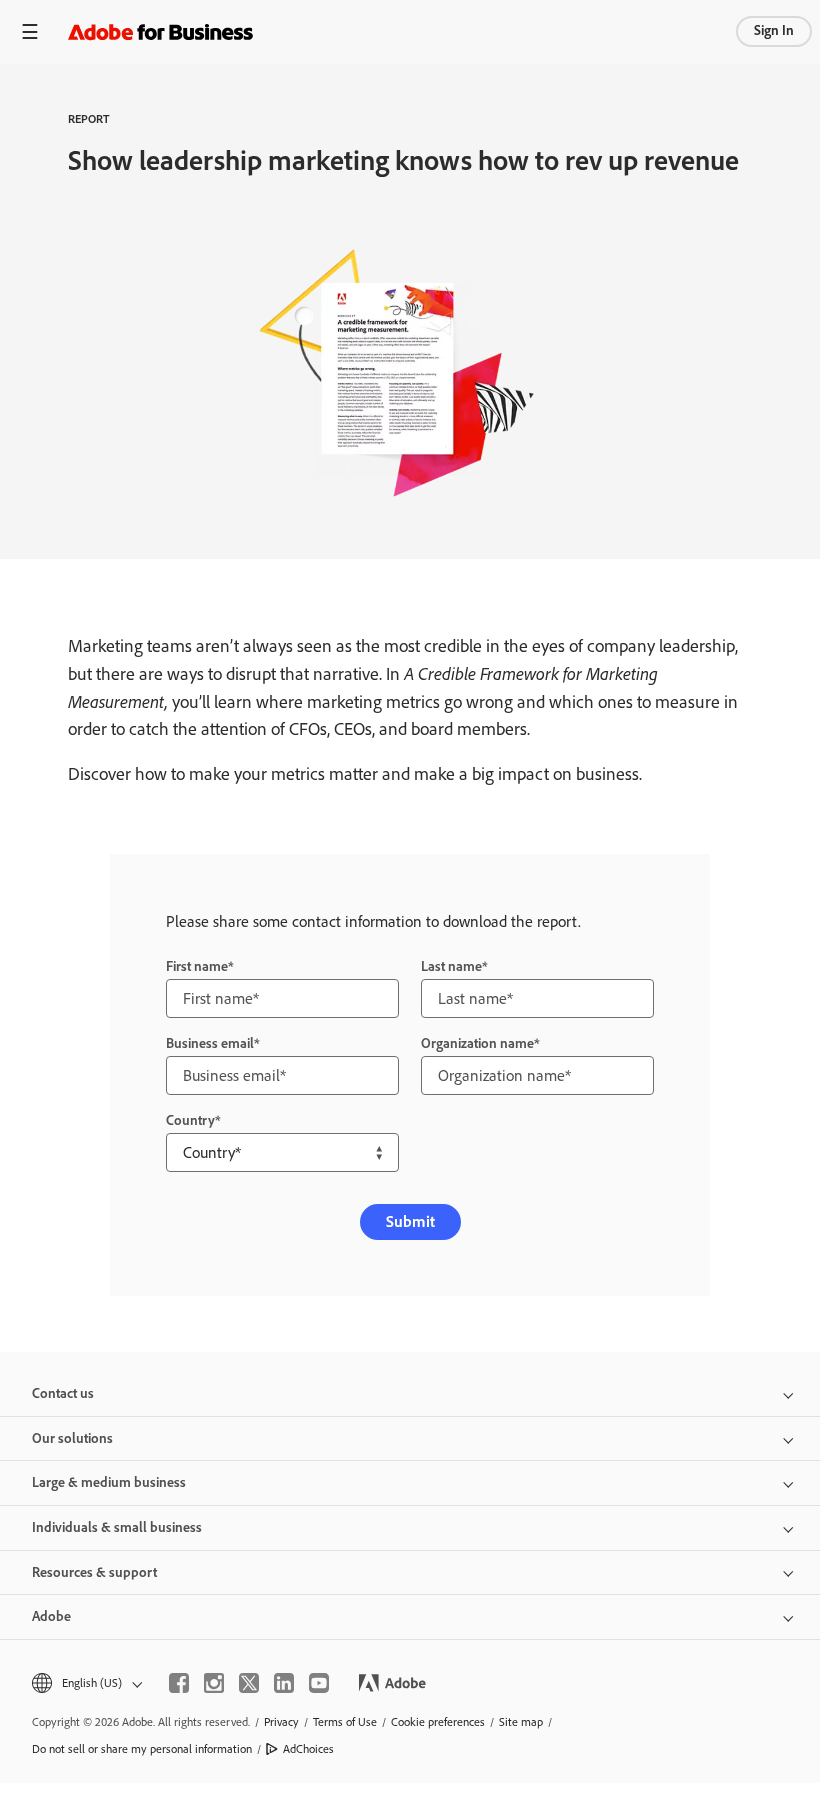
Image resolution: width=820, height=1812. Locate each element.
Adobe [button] (51, 1616)
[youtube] (319, 1683)
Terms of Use (345, 1722)
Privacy (281, 1722)
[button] (85, 1683)
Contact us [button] (63, 1393)
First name (197, 966)
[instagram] (214, 1683)
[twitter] (249, 1683)
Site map (521, 1722)
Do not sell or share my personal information (142, 1749)
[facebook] (179, 1683)
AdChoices (308, 1749)
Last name (451, 966)
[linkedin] (284, 1683)
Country (190, 1120)
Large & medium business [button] (109, 1482)
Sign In (774, 30)
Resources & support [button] (94, 1572)
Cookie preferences (438, 1722)
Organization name (477, 1043)
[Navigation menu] (30, 31)
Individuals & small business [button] (117, 1527)
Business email (210, 1043)
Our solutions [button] (72, 1438)
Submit (410, 1221)
